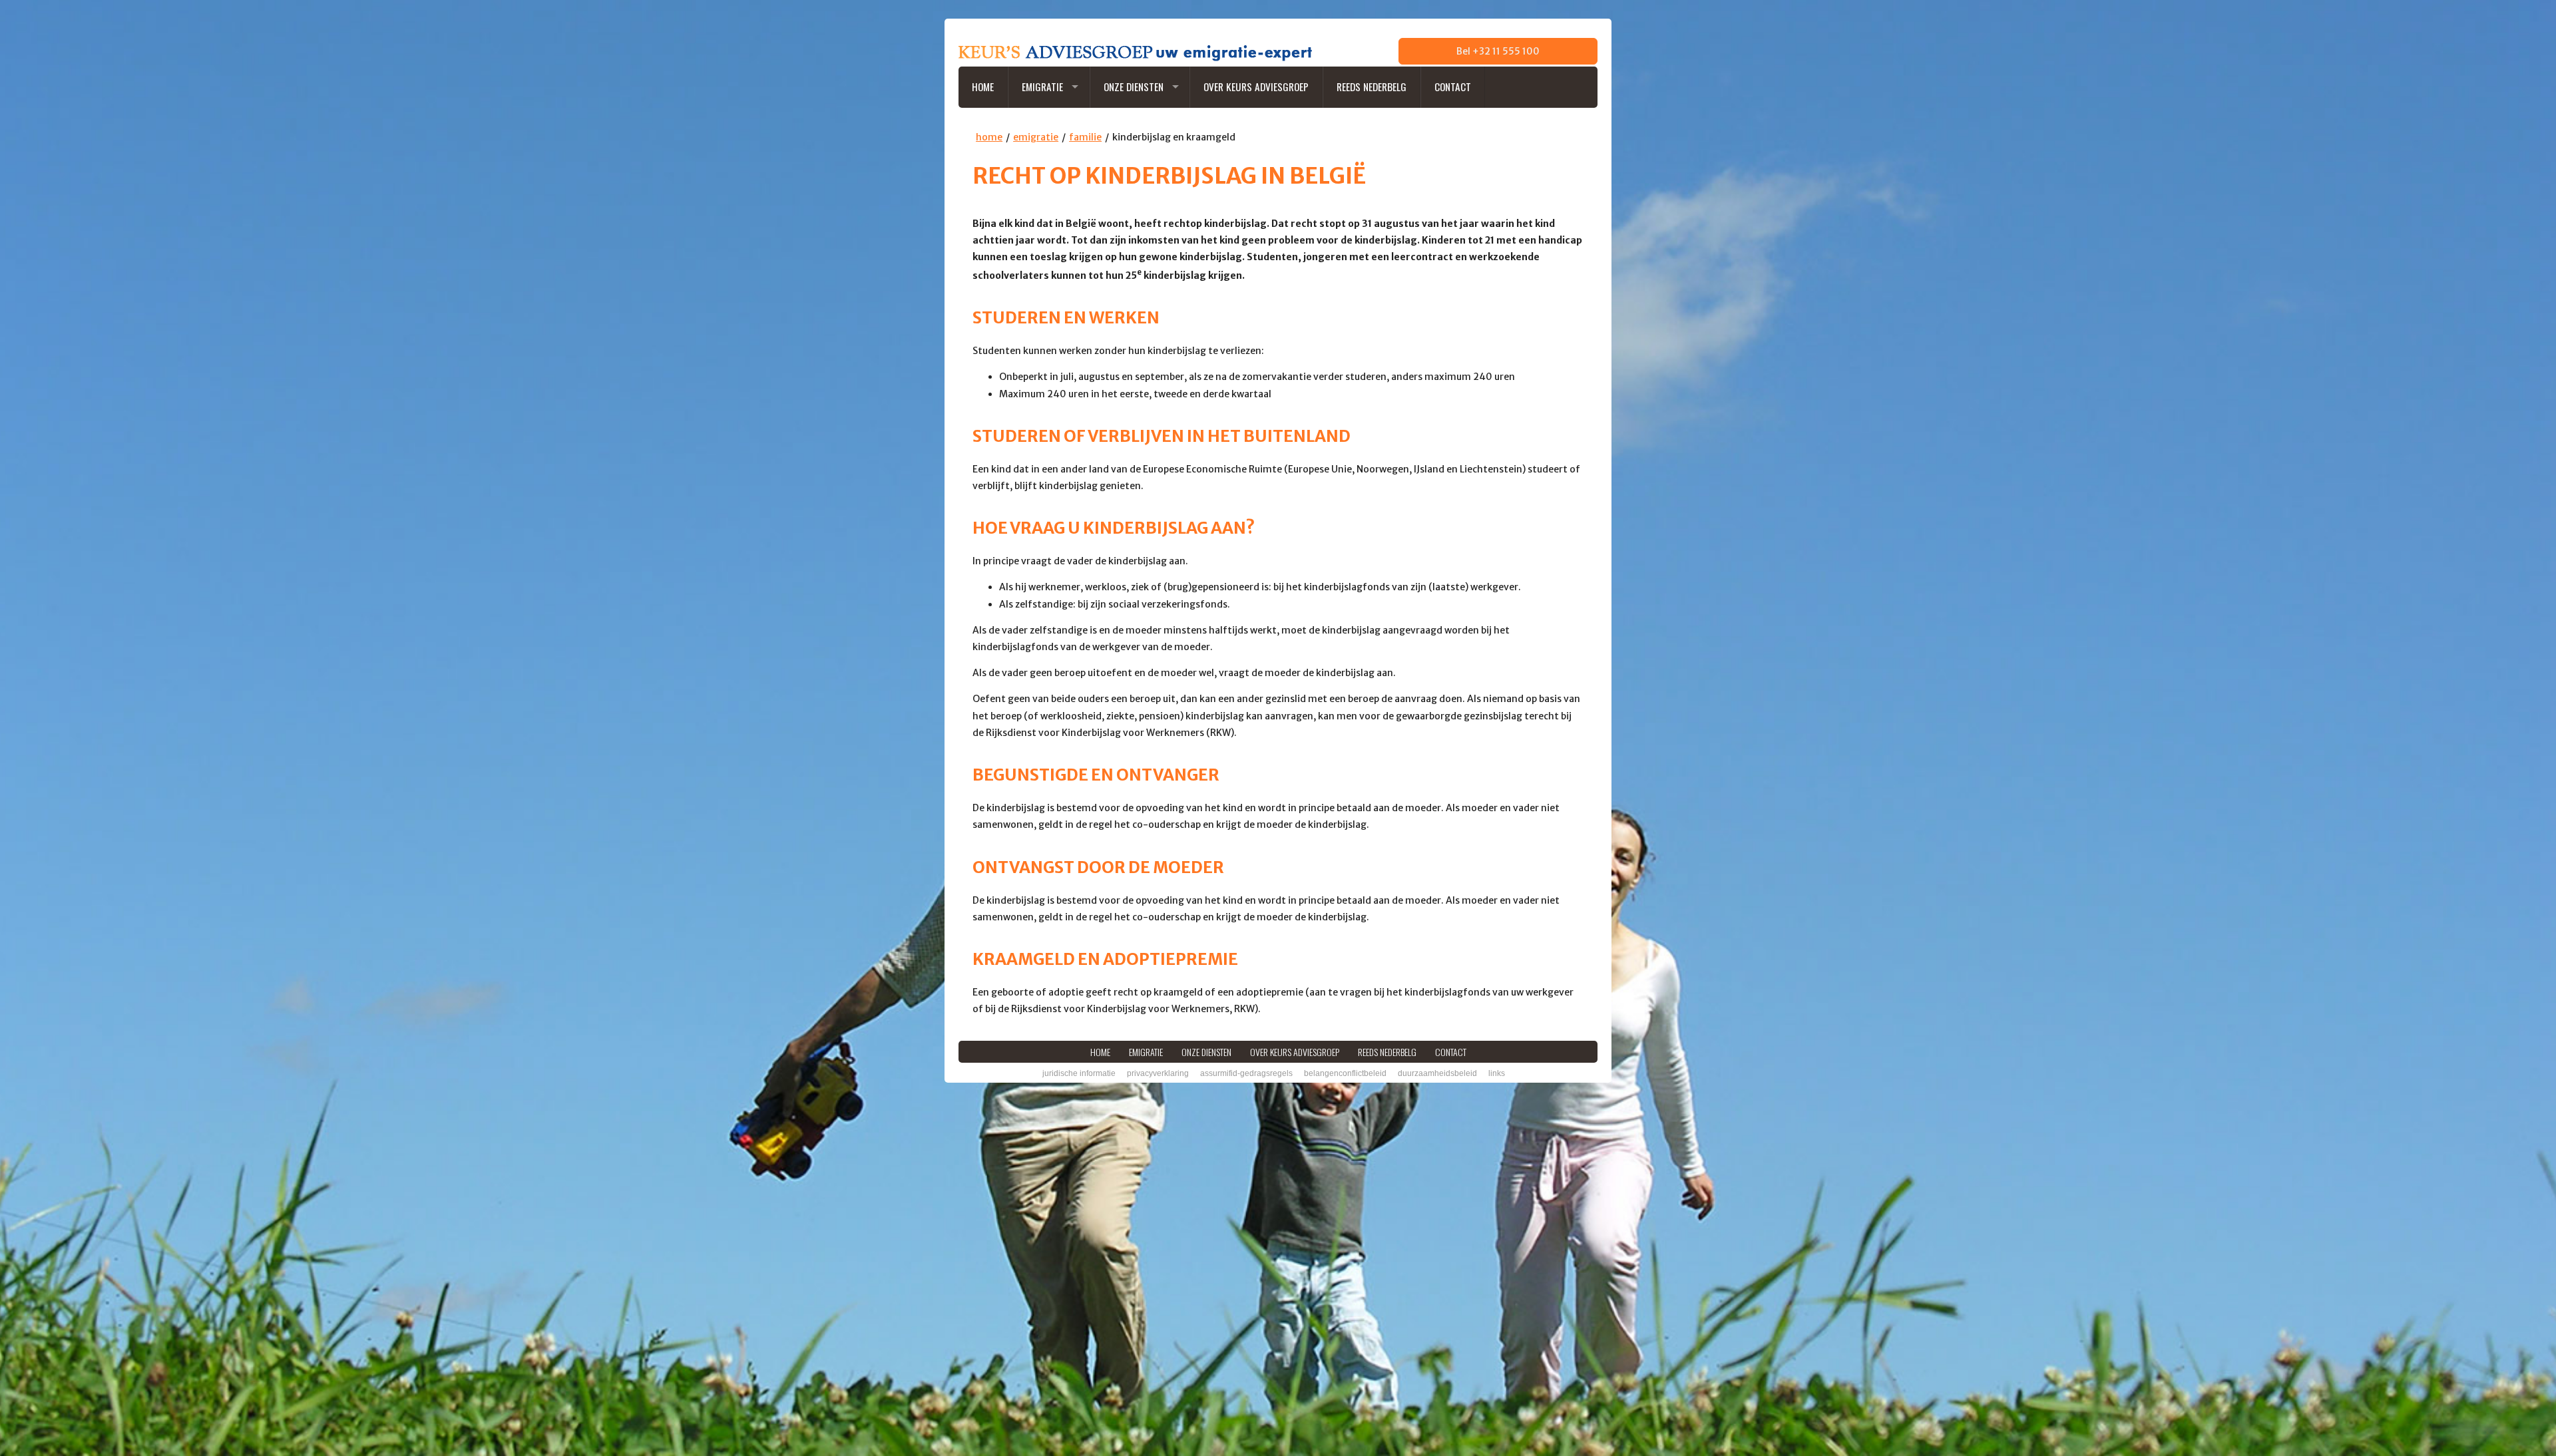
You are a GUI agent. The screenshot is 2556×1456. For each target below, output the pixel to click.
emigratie (1036, 137)
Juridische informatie (1079, 1073)
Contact (1453, 87)
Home (983, 87)
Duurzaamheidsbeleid (1437, 1073)
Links (1497, 1073)
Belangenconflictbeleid (1345, 1073)
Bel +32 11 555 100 (1498, 51)
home (989, 137)
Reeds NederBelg (1372, 87)
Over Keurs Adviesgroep (1256, 87)
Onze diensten (1134, 87)
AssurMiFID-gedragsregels (1246, 1073)
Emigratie (1042, 87)
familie (1085, 137)
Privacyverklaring (1158, 1073)
